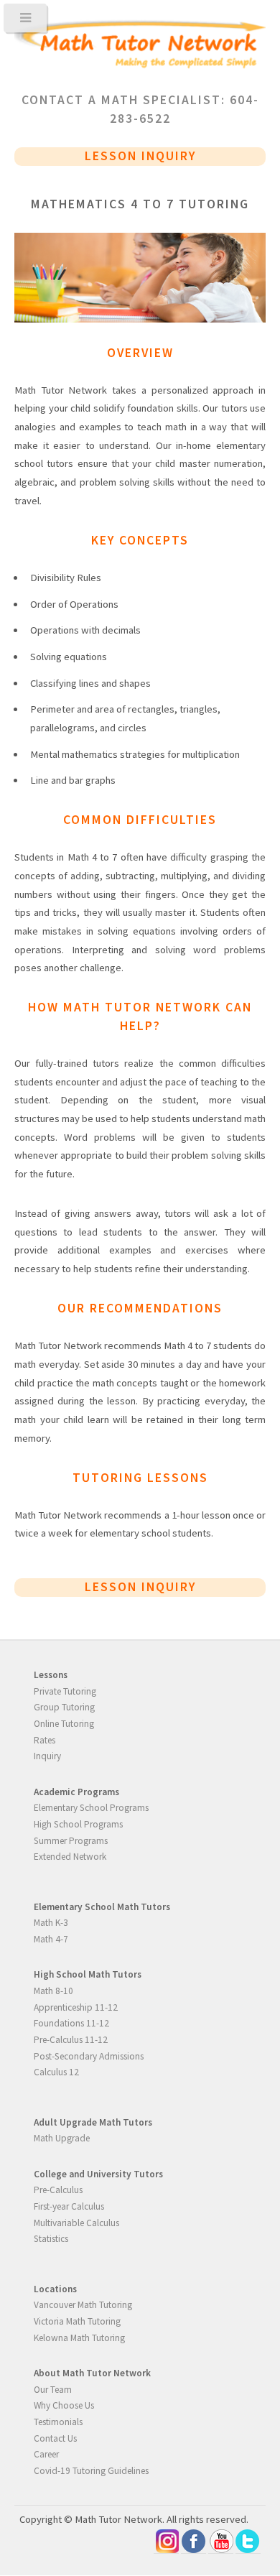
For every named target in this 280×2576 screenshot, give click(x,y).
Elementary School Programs (91, 1808)
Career (46, 2454)
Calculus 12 (56, 2072)
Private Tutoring (65, 1691)
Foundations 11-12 (71, 2023)
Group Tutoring (64, 1707)
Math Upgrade (62, 2138)
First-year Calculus (69, 2206)
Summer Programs (71, 1841)
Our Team (53, 2390)
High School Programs (78, 1824)
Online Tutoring (64, 1724)
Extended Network (70, 1857)
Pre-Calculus (58, 2190)
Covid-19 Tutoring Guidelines (91, 2471)
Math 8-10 (53, 1991)
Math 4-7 (51, 1939)
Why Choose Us (64, 2405)
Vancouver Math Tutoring (83, 2305)
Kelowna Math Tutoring (79, 2338)
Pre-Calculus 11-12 (71, 2040)
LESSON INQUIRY (140, 156)
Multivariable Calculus (76, 2223)
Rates (45, 1740)
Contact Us (55, 2438)
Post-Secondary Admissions (89, 2056)
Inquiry (47, 1756)
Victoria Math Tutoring (77, 2321)
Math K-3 (51, 1923)
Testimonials (58, 2422)
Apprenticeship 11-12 (76, 2007)
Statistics (51, 2239)
